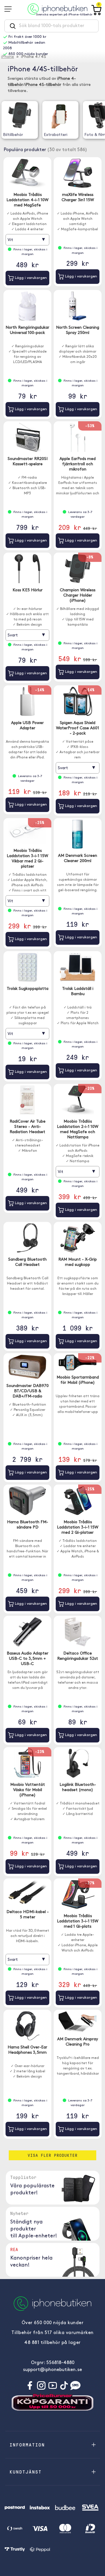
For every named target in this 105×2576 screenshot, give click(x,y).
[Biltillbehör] (20, 115)
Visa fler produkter (53, 2155)
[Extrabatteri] (60, 115)
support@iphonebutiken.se (52, 2370)
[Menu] (10, 9)
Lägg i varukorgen (30, 278)
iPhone (8, 57)
